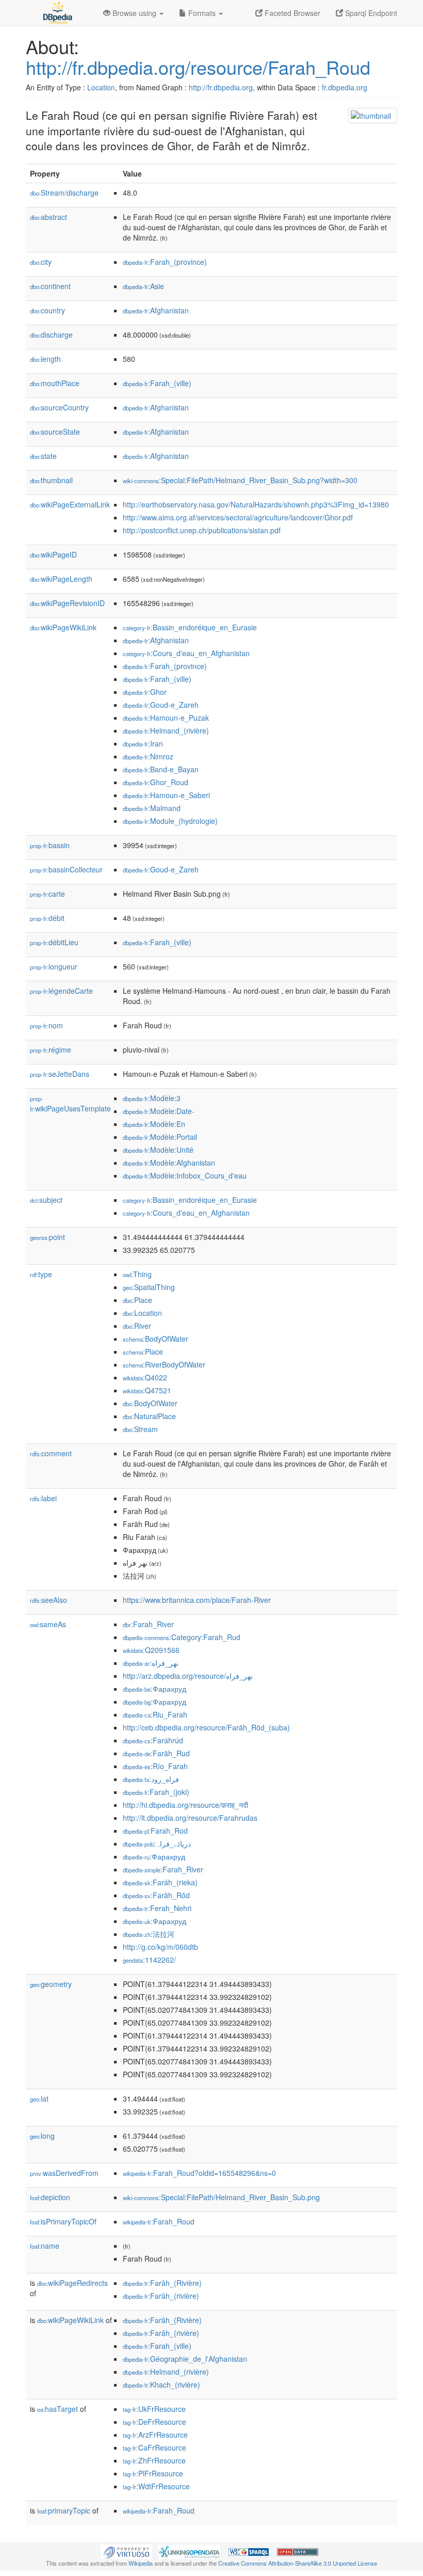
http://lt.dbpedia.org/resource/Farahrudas (190, 1818)
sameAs (48, 1624)
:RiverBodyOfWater (164, 1364)
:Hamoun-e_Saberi (166, 795)
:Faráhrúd (153, 1740)
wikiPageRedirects (72, 2283)
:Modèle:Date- (159, 1111)
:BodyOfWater (156, 1339)
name (45, 2246)
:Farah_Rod (155, 1831)
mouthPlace (55, 383)
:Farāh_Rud (156, 1753)
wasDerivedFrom (64, 2173)
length (45, 359)
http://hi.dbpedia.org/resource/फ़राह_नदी (185, 1805)
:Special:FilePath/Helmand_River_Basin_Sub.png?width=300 (240, 480)
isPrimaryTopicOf (63, 2221)
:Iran (143, 743)
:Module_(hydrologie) (170, 821)
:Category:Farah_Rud (182, 1637)
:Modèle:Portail (160, 1137)
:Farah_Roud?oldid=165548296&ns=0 (199, 2173)
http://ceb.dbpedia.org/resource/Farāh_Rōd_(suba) (206, 1727)
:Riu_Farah (155, 1714)
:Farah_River (148, 1624)
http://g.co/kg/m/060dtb (160, 1947)
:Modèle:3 (152, 1098)
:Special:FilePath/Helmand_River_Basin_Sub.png (221, 2197)
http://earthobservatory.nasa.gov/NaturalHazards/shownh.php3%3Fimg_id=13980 (256, 504)
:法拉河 (149, 1934)
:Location (142, 1313)
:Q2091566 (151, 1650)
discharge (51, 335)
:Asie (143, 286)
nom (46, 1025)
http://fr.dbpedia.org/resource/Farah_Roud (198, 67)
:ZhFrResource (154, 2460)
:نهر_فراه (151, 1663)
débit (47, 918)
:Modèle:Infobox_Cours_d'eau (185, 1175)
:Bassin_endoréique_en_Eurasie (190, 627)
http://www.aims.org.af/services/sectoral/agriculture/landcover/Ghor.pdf (238, 517)
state (43, 456)
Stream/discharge (64, 193)
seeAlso (48, 1600)
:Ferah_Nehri (157, 1908)
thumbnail (51, 480)
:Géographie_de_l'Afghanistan (185, 2359)
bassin (50, 845)
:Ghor (145, 692)
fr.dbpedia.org (345, 87)
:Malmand (152, 808)
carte (47, 894)
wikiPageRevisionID (67, 603)
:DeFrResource (154, 2422)
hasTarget (58, 2409)
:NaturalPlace (149, 1416)
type (41, 1274)
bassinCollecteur (66, 869)
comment (51, 1453)
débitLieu (54, 942)
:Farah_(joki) (156, 1792)
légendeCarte (61, 991)
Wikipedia (141, 2563)
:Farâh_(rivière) (161, 2296)
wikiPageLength (61, 579)
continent (50, 286)
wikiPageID (53, 554)
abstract (48, 217)
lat (39, 2098)
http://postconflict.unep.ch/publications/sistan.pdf (202, 530)
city (41, 262)
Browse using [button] (134, 13)
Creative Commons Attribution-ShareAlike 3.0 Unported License (298, 2563)
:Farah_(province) (165, 262)
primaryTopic (64, 2510)
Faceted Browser (291, 13)
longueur (54, 966)
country (47, 310)
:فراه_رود (151, 1779)
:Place (137, 1300)
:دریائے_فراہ (157, 1843)
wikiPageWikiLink (63, 627)
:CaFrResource (154, 2447)
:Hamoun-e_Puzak (166, 718)
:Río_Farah (155, 1766)
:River (137, 1326)
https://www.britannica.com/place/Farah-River (197, 1600)
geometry (51, 1984)
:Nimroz (148, 756)
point (47, 1237)
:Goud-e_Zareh (161, 705)
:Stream (140, 1429)
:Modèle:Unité (158, 1150)
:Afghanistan (156, 310)
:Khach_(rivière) (161, 2384)
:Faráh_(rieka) (160, 1882)
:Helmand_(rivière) (166, 730)
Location (101, 87)
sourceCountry (59, 407)
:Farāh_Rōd (156, 1895)
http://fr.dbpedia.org (221, 87)
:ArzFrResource (155, 2435)
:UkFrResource (154, 2409)
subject (46, 1200)
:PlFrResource (153, 2473)
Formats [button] (202, 13)
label (43, 1498)
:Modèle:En (154, 1124)
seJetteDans (60, 1074)
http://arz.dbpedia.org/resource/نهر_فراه (188, 1676)
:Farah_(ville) (157, 383)
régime (51, 1050)
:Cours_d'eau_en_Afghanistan (186, 653)
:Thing (137, 1274)
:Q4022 (145, 1377)
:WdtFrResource (156, 2486)
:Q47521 (147, 1390)
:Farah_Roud (159, 2221)
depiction (50, 2197)
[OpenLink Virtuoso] (126, 2551)
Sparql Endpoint (370, 13)
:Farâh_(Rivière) (162, 2283)
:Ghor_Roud (156, 782)
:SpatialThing (149, 1287)
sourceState (55, 432)
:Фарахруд (154, 1689)
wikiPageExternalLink (70, 504)
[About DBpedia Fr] (57, 13)
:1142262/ (149, 1960)
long (42, 2136)
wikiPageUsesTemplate (70, 1104)
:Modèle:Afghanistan (169, 1163)
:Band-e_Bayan (161, 769)
